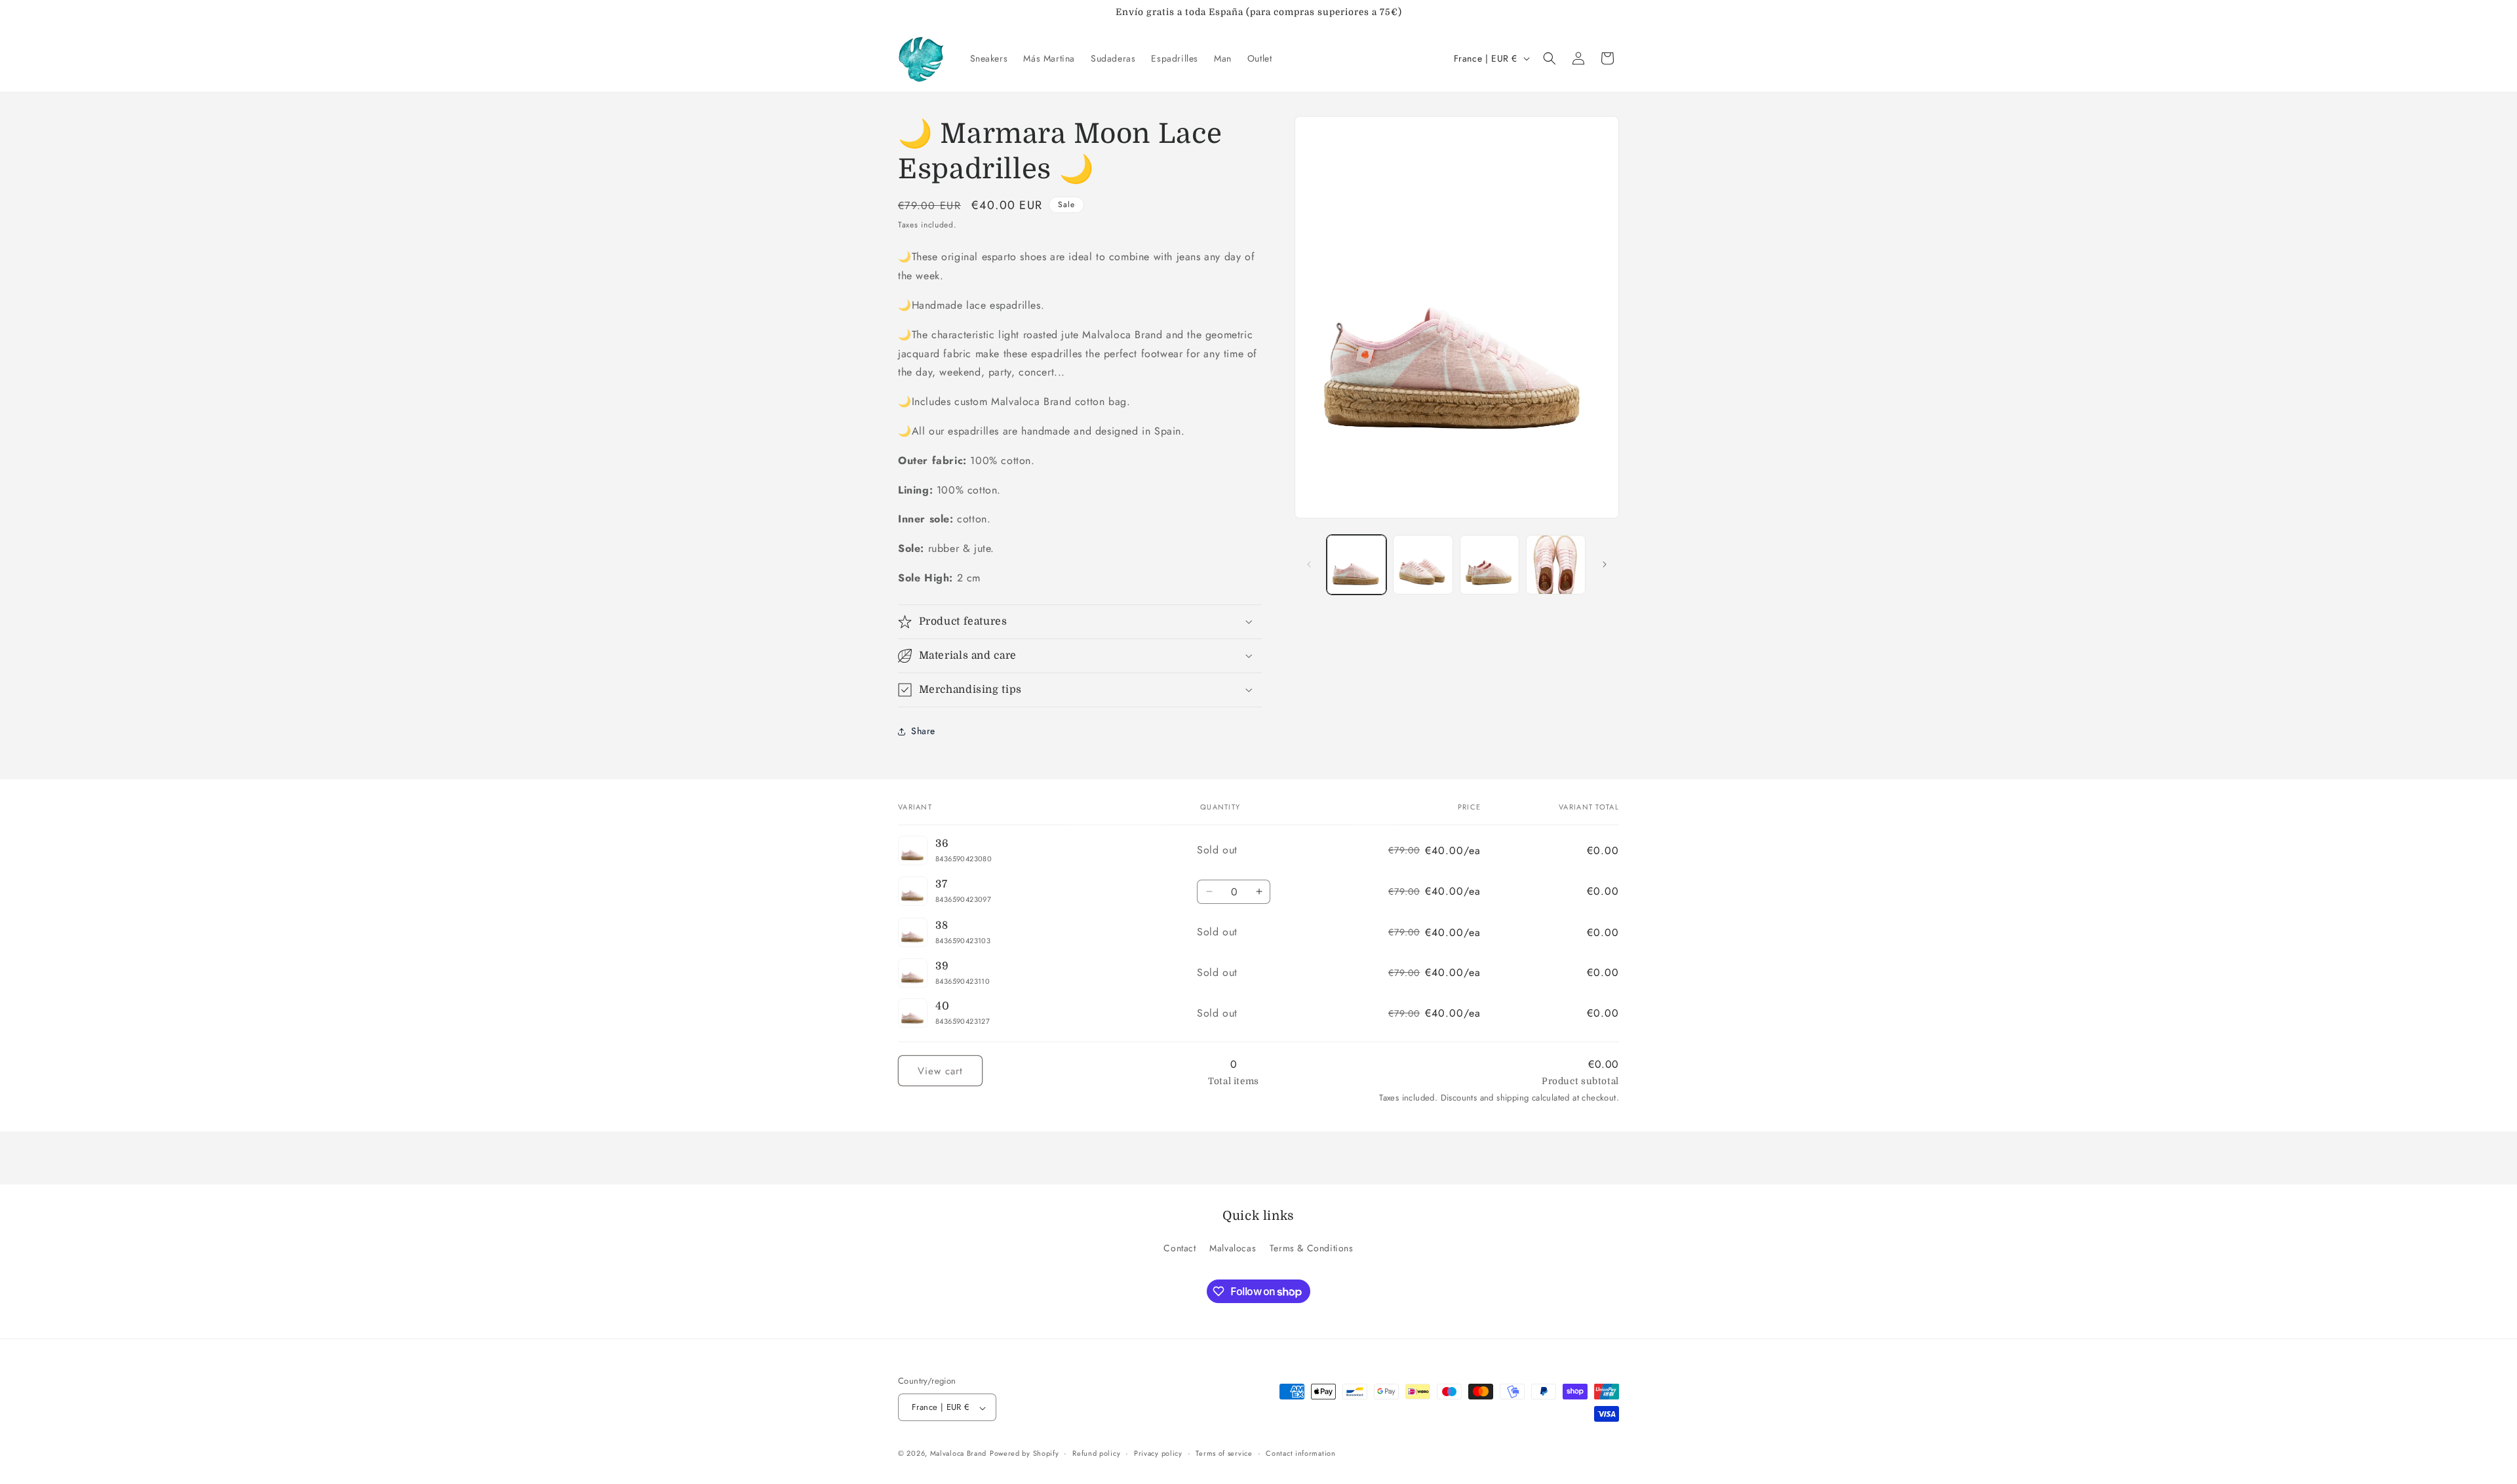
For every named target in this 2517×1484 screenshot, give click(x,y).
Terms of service (1224, 1453)
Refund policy (1096, 1453)
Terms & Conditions (1312, 1248)
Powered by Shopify (1024, 1454)
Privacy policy (1158, 1453)
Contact (1180, 1248)
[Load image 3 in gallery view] (1490, 565)
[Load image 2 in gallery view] (1423, 565)
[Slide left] (1309, 564)
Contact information (1300, 1453)
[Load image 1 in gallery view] (1356, 565)
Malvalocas (1233, 1248)
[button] (1550, 58)
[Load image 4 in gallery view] (1556, 565)
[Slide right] (1605, 564)
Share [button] (923, 731)
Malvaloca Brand (959, 1454)
